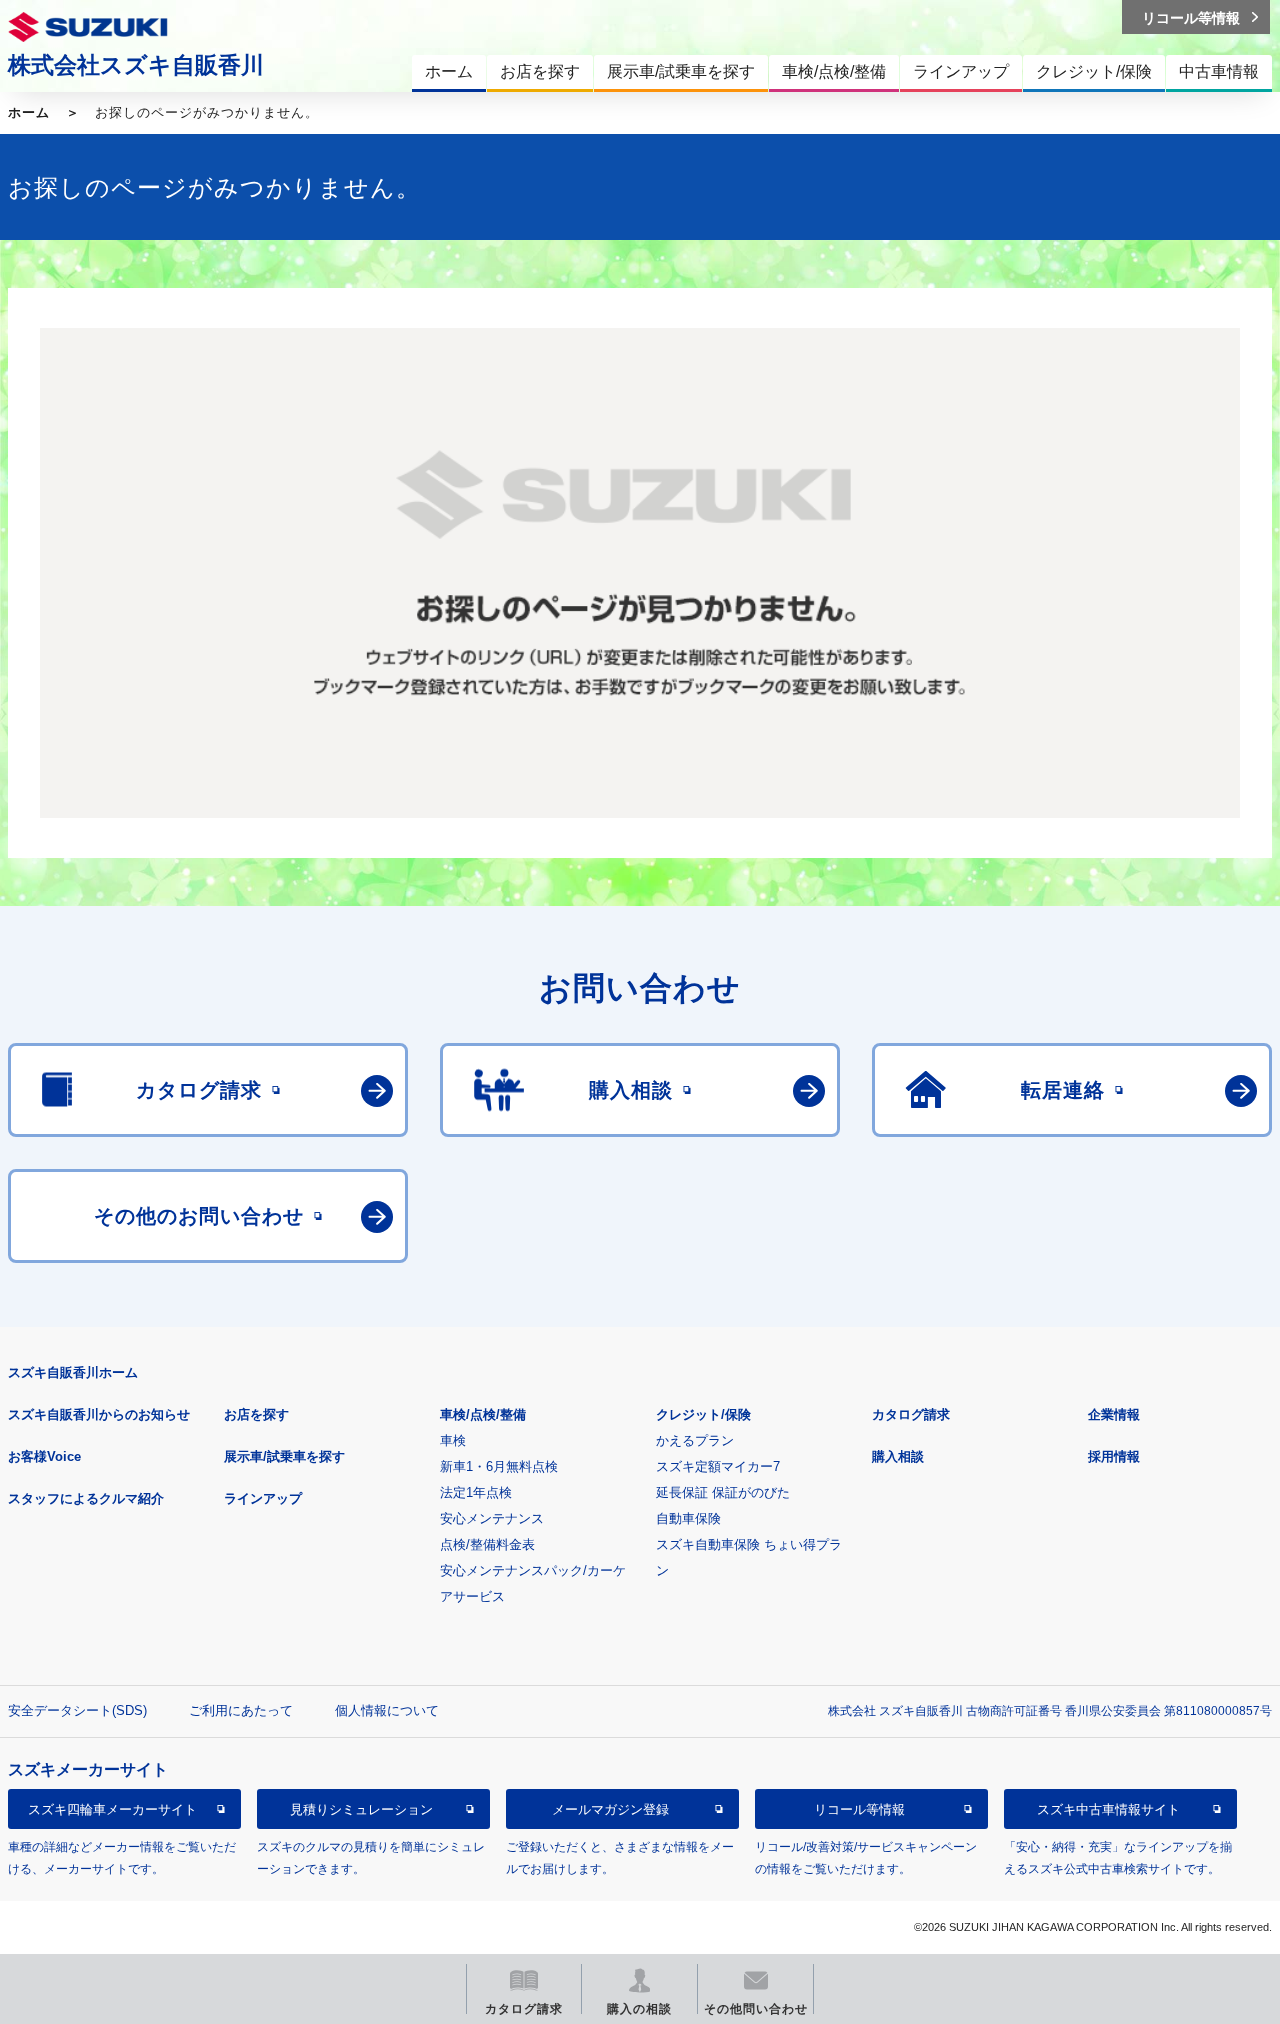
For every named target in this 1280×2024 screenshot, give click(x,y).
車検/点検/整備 (483, 1414)
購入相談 (898, 1456)
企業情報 (1114, 1414)
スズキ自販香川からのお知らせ (99, 1414)
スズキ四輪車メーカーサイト (112, 1809)
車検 (453, 1440)
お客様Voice (44, 1456)
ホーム (29, 112)
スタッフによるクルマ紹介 (86, 1498)
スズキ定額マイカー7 (718, 1466)
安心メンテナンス (492, 1518)
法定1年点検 (476, 1492)
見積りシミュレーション (361, 1809)
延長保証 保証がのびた (723, 1492)
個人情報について (387, 1710)
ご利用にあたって (241, 1710)
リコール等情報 (859, 1809)
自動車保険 (688, 1518)
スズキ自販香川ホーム (73, 1372)
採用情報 (1114, 1456)
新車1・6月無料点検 (499, 1466)
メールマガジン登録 (610, 1809)
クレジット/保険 (703, 1414)
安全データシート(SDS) (77, 1710)
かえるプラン (695, 1440)
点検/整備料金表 (487, 1544)
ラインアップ (263, 1498)
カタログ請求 (911, 1414)
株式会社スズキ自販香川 (136, 65)
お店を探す (256, 1414)
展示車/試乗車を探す (284, 1456)
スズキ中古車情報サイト (1108, 1809)
